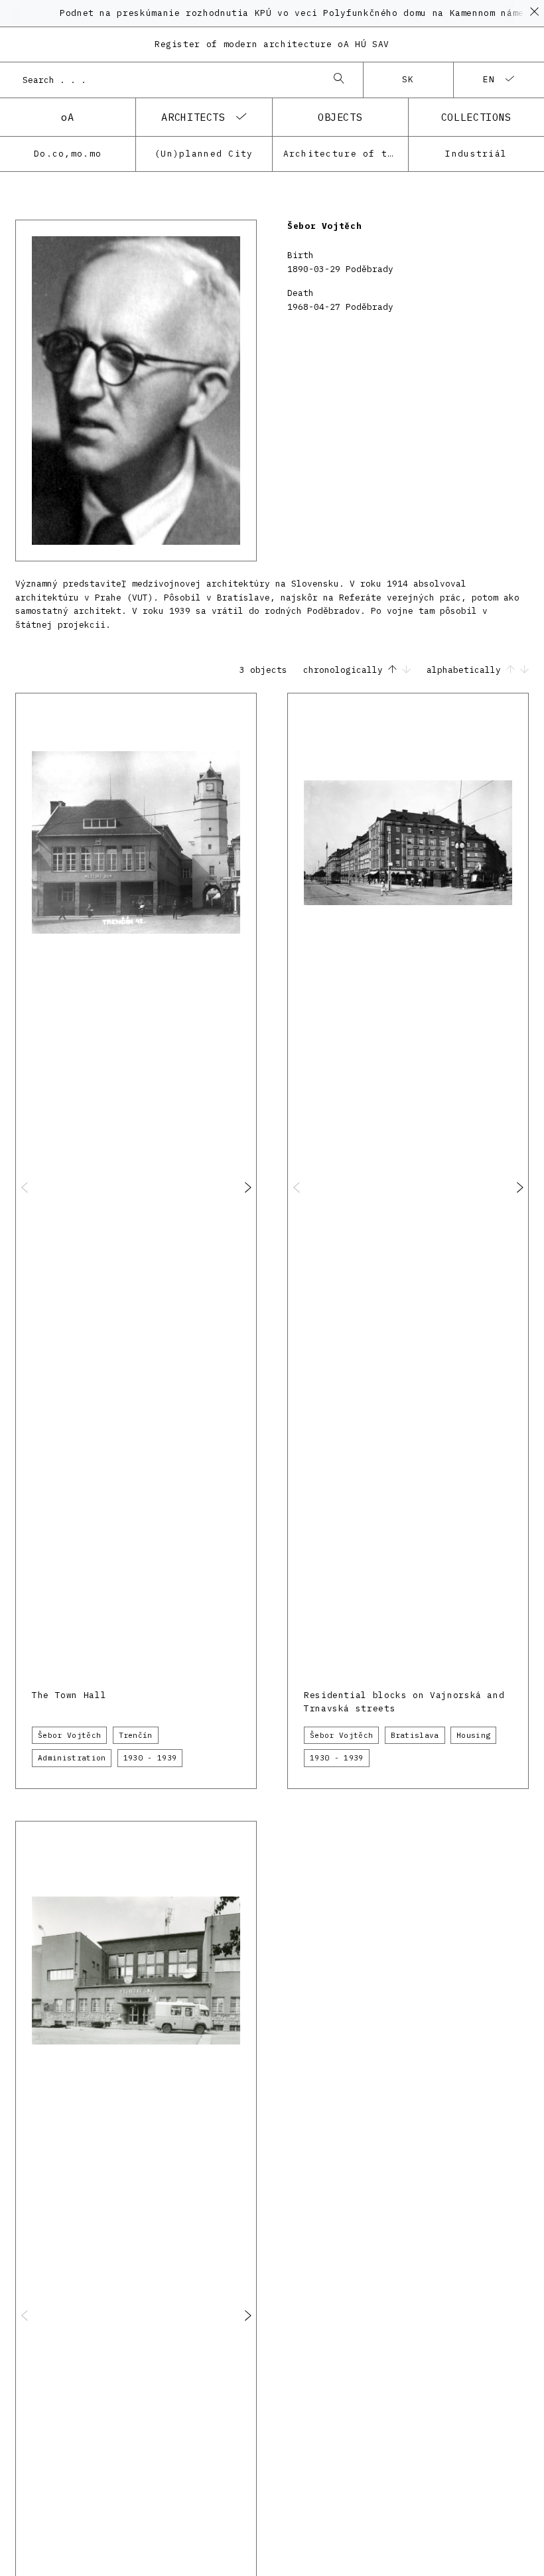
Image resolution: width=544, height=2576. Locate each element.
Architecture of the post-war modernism (346, 154)
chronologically (346, 670)
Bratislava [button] (415, 1735)
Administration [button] (72, 1758)
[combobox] (168, 80)
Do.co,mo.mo (68, 154)
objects (340, 117)
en (489, 79)
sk (408, 79)
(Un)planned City (204, 154)
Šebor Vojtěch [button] (69, 1735)
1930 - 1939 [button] (150, 1758)
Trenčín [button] (136, 1735)
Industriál (476, 154)
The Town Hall (69, 1695)
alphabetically (466, 670)
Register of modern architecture (272, 44)
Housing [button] (473, 1735)
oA (67, 117)
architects (193, 117)
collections (476, 117)
